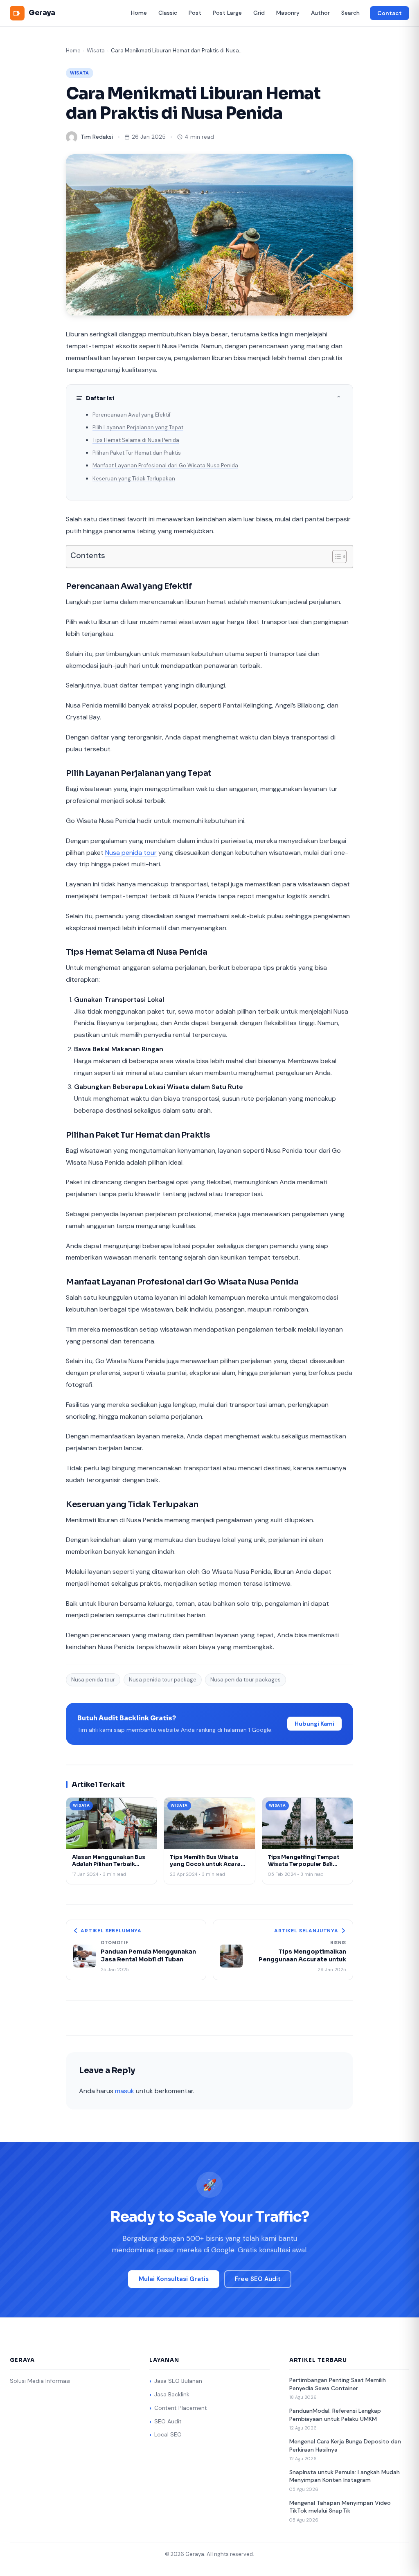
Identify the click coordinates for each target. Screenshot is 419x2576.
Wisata (96, 51)
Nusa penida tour (131, 853)
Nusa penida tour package (163, 1680)
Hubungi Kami (314, 1724)
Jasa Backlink (172, 2394)
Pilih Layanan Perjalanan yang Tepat (138, 427)
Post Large (227, 13)
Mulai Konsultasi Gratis (174, 2279)
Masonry (288, 13)
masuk (125, 2091)
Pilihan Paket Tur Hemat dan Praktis (137, 453)
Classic (168, 13)
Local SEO (168, 2434)
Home (139, 13)
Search (350, 13)
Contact (390, 13)
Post (195, 13)
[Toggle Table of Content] (335, 557)
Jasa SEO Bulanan (178, 2381)
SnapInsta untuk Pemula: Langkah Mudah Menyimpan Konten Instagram (345, 2476)
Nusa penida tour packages (246, 1680)
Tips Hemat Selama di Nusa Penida (136, 440)
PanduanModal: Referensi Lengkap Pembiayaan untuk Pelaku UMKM (335, 2415)
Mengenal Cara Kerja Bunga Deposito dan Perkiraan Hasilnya (345, 2445)
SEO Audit (168, 2421)
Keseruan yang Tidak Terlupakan (134, 479)
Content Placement (181, 2408)
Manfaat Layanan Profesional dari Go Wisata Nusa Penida (165, 465)
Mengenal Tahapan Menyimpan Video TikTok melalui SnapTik (340, 2507)
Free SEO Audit (258, 2279)
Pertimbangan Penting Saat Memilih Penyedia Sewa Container (338, 2384)
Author (320, 13)
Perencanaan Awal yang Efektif (132, 415)
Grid (259, 13)
